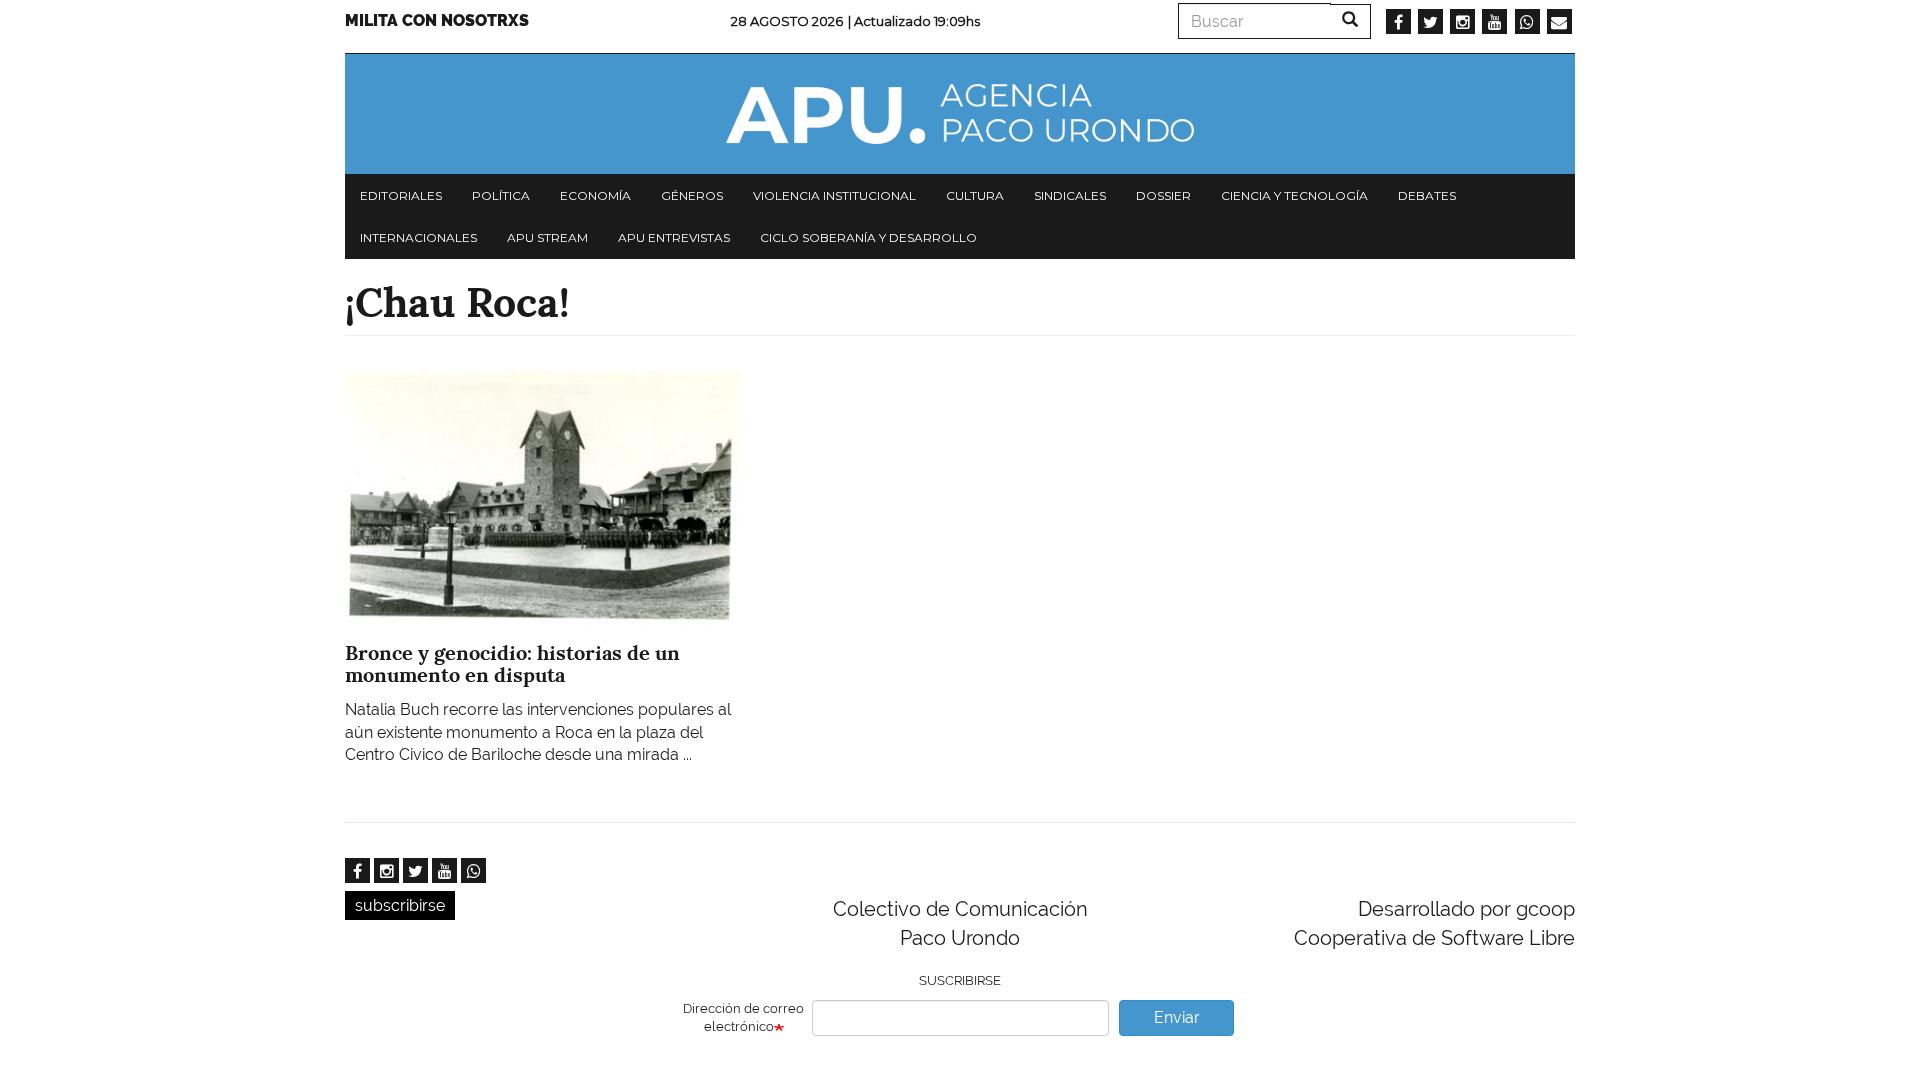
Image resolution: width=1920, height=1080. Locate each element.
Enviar (1177, 1017)
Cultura (975, 195)
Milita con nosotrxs (437, 20)
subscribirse (400, 905)
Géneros (692, 195)
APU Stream (547, 237)
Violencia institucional (834, 195)
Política (501, 195)
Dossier (1163, 195)
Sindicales (1070, 195)
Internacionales (418, 237)
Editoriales (401, 195)
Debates (1427, 195)
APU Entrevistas (674, 237)
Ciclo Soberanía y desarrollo (868, 237)
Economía (595, 195)
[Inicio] (960, 114)
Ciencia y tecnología (1294, 195)
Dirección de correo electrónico (743, 1018)
